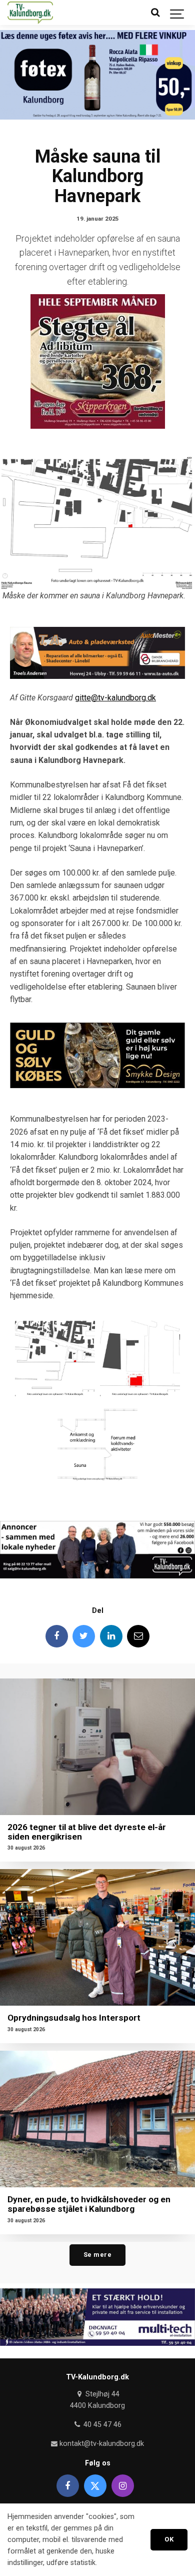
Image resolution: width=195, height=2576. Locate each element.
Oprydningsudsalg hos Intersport (74, 2018)
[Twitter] (84, 1636)
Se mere (98, 2255)
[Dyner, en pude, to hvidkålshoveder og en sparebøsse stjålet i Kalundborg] (97, 2119)
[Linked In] (111, 1636)
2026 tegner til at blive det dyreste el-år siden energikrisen (87, 1832)
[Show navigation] (177, 13)
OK (169, 2539)
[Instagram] (123, 2486)
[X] (95, 2486)
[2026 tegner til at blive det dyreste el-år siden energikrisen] (97, 1747)
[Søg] (155, 13)
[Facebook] (57, 1636)
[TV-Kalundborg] (30, 13)
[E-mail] (138, 1636)
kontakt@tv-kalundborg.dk (101, 2444)
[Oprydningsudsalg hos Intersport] (97, 1937)
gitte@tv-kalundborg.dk (115, 698)
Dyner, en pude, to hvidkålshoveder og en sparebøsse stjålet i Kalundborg (89, 2204)
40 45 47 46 (101, 2425)
